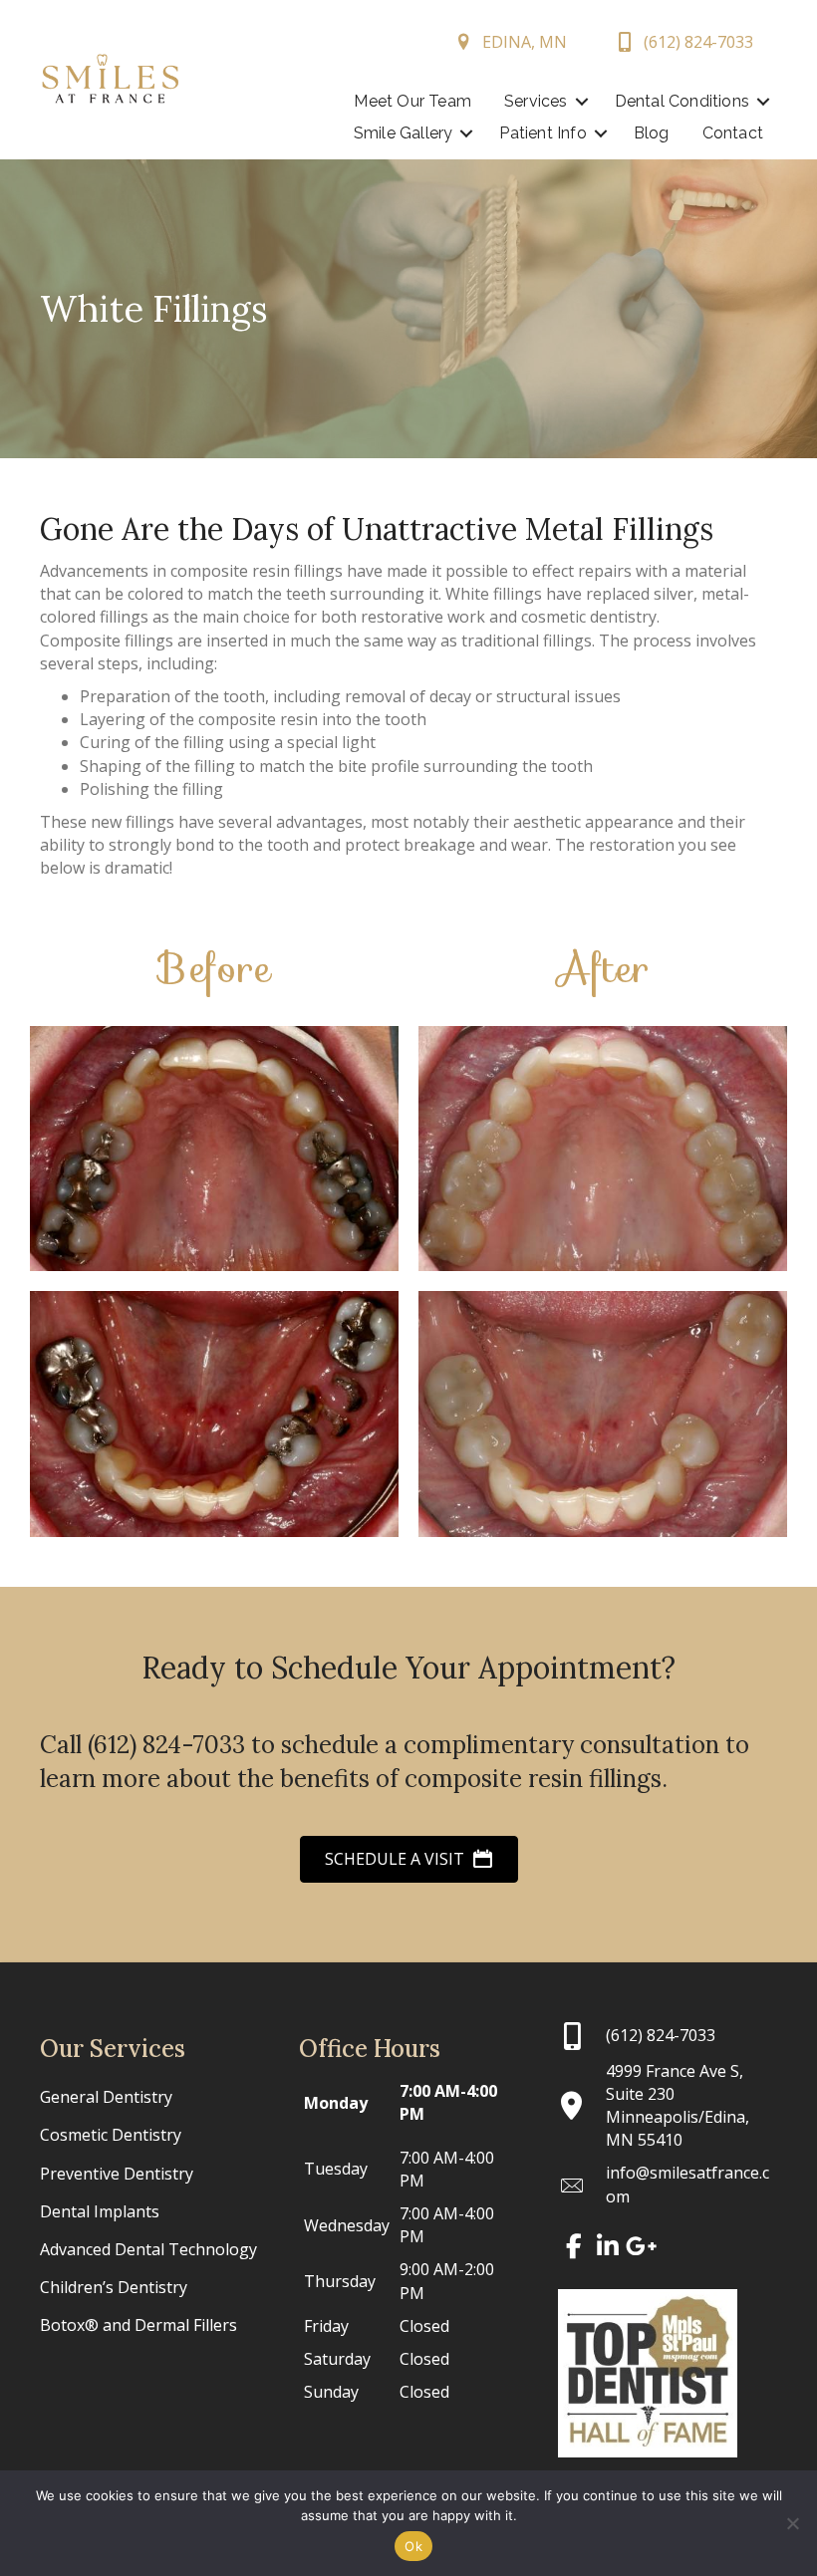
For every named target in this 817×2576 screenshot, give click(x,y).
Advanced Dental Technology (148, 2249)
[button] (582, 102)
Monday (336, 2103)
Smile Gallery (404, 133)
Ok (413, 2546)
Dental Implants (100, 2211)
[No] (792, 2523)
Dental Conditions (682, 101)
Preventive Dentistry (117, 2174)
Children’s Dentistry (114, 2287)
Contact (733, 133)
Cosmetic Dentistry (111, 2135)
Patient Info (543, 133)
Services (536, 101)
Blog (652, 133)
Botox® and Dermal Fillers (138, 2325)
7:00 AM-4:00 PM (448, 2102)
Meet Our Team (412, 101)
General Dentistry (106, 2097)
